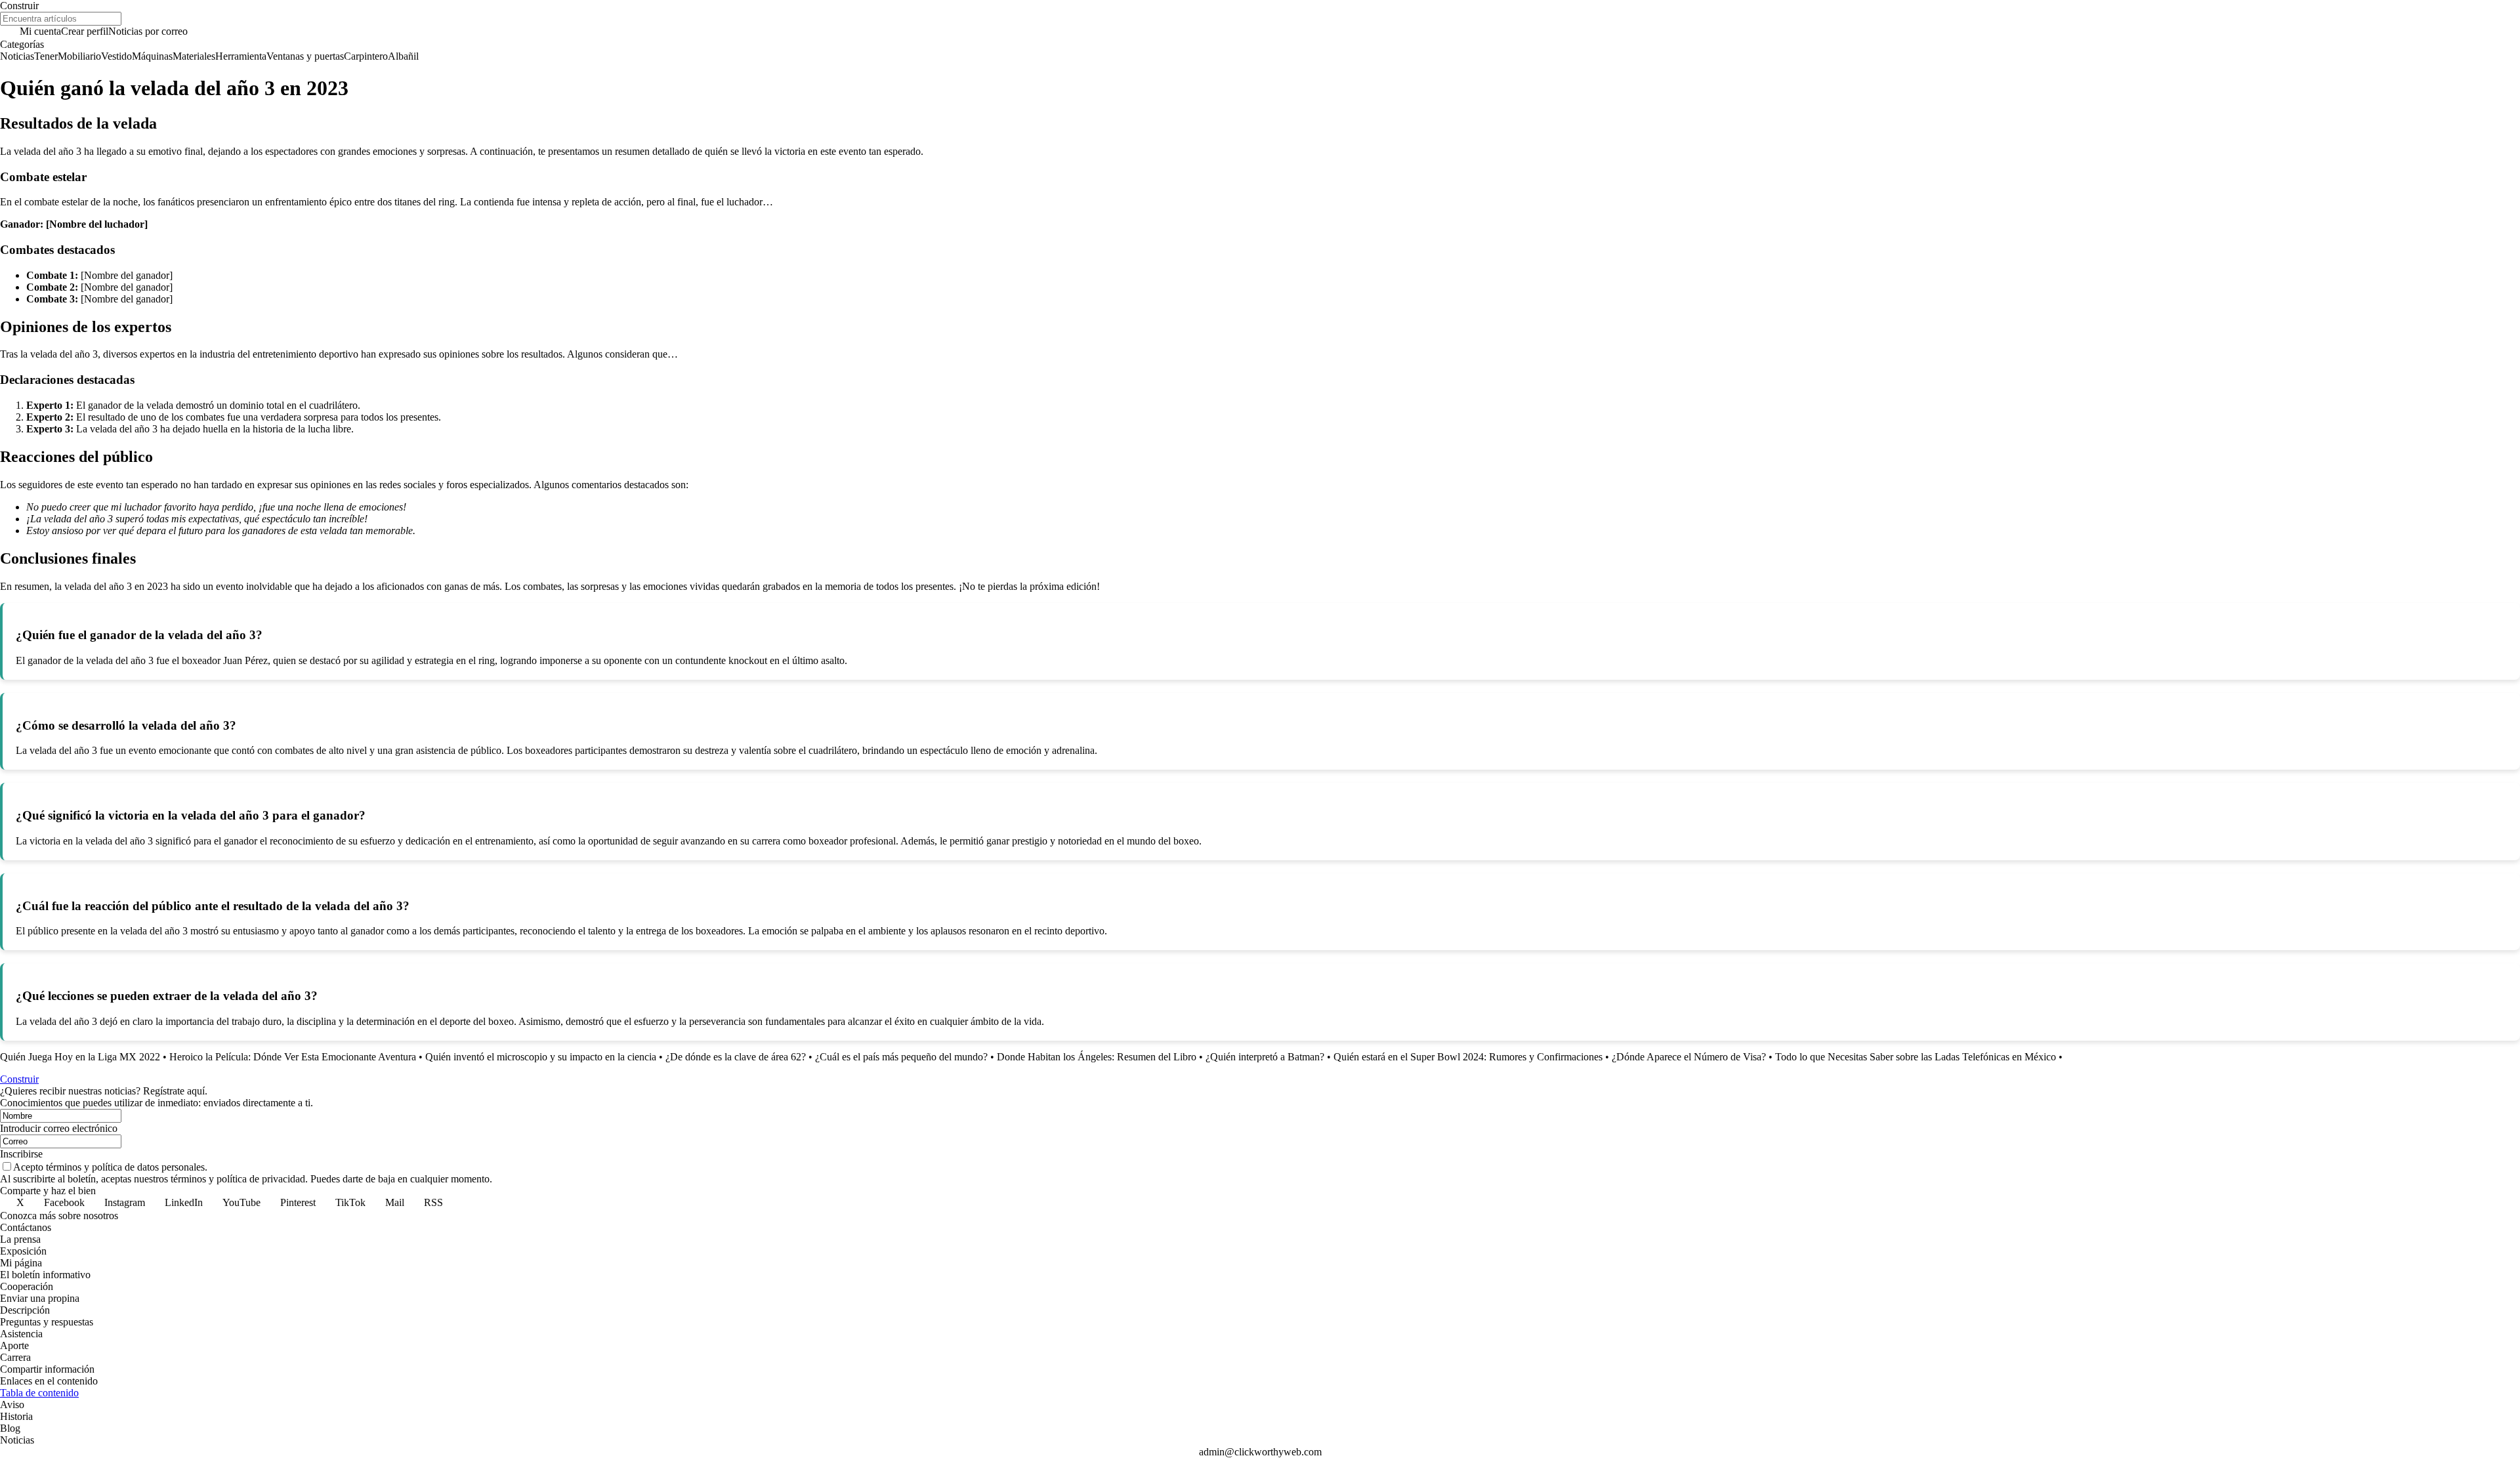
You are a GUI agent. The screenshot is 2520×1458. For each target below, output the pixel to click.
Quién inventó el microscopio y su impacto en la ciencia (541, 1057)
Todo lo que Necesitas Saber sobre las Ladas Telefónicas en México (1916, 1057)
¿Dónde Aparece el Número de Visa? (1689, 1057)
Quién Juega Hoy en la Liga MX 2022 (80, 1057)
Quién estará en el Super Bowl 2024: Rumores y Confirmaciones (1468, 1057)
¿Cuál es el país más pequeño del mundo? (901, 1057)
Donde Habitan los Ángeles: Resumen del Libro (1097, 1057)
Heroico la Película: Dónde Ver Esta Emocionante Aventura (293, 1057)
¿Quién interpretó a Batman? (1265, 1057)
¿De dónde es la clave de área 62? (736, 1057)
